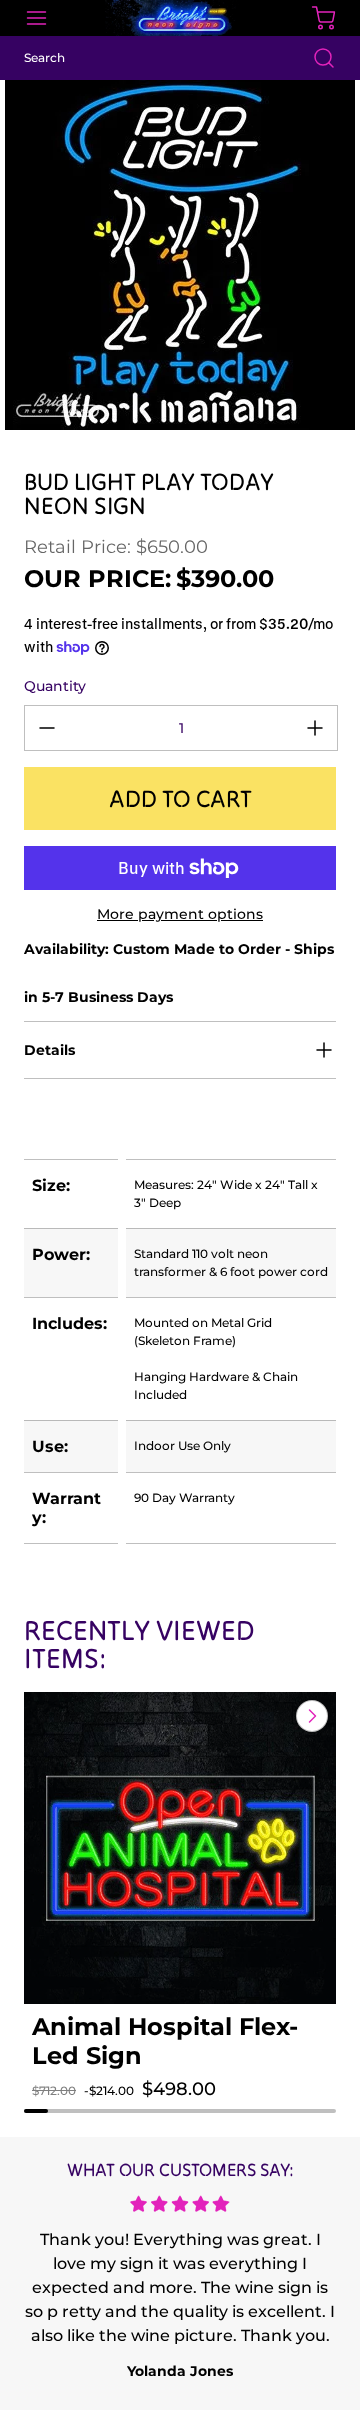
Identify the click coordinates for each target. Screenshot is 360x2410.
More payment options (180, 914)
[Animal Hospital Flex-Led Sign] (180, 1848)
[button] (60, 2109)
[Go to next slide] (310, 1716)
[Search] (314, 58)
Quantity (55, 686)
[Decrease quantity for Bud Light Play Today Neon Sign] (47, 728)
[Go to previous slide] (266, 1716)
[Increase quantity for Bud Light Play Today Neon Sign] (315, 728)
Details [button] (49, 1050)
